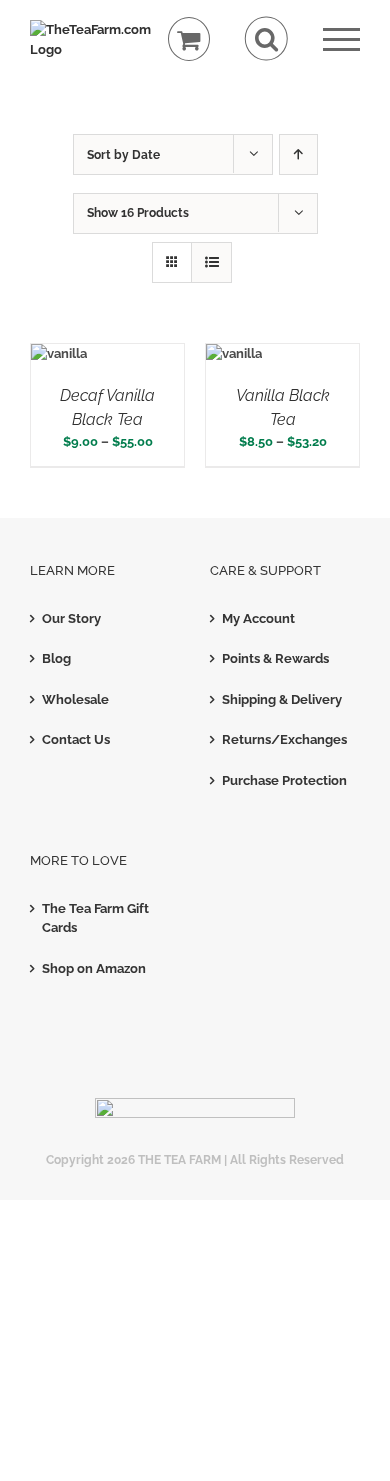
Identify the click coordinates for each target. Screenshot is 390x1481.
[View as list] (211, 262)
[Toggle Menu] (341, 39)
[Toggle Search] (266, 38)
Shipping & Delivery (282, 699)
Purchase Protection (284, 780)
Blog (56, 658)
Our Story (71, 618)
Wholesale (75, 699)
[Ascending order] (298, 154)
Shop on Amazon (94, 968)
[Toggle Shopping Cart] (189, 39)
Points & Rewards (275, 658)
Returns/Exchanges (284, 739)
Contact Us (76, 739)
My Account (258, 618)
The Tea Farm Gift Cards (95, 918)
